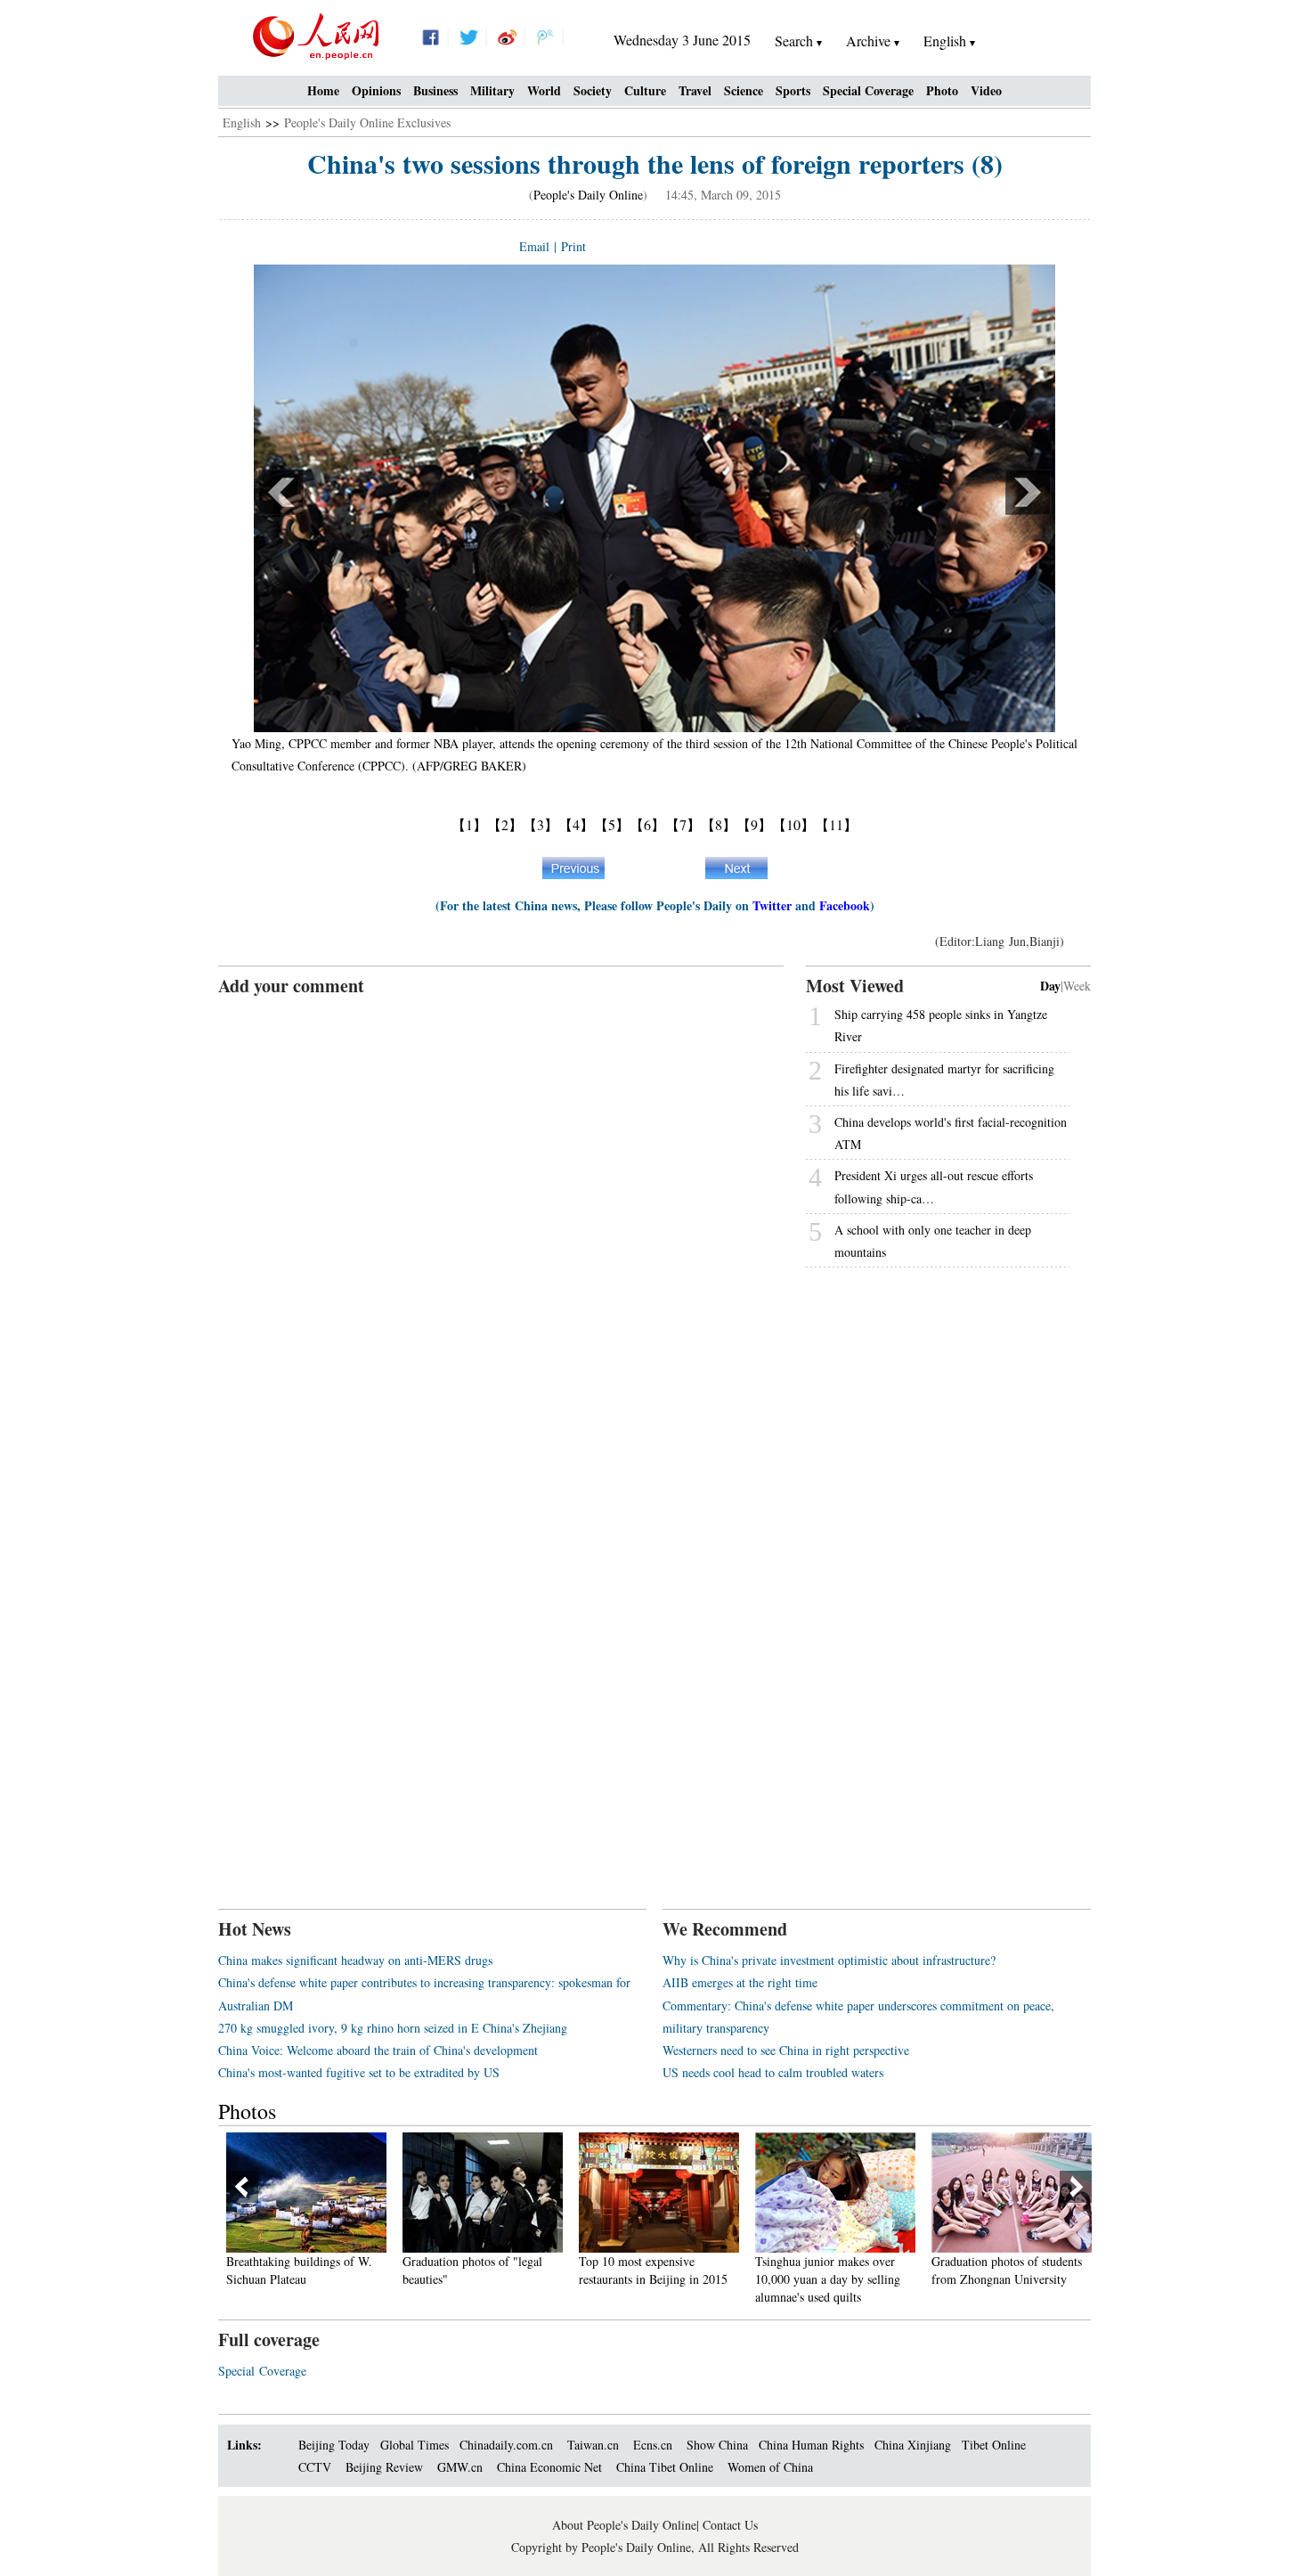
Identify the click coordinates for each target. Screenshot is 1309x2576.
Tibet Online (994, 2445)
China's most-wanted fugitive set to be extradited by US (359, 2072)
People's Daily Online (588, 195)
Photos (247, 2111)
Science (744, 90)
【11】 (836, 824)
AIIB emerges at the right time (740, 1982)
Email (534, 246)
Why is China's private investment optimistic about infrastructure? (829, 1960)
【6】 (647, 824)
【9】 (754, 824)
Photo (942, 90)
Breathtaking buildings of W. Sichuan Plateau (299, 2270)
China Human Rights (811, 2445)
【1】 (469, 824)
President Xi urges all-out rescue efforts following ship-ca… (934, 1186)
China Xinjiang (913, 2445)
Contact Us (730, 2525)
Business (435, 90)
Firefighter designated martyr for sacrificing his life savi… (944, 1080)
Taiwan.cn (593, 2445)
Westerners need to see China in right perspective (786, 2050)
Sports (793, 90)
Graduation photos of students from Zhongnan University (1007, 2270)
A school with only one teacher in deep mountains (933, 1241)
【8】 (719, 824)
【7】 (683, 824)
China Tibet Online (665, 2467)
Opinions (376, 90)
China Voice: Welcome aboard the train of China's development (378, 2050)
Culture (645, 90)
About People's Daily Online (624, 2525)
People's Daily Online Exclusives (367, 122)
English (242, 122)
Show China (717, 2445)
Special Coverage (868, 90)
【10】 (793, 824)
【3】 (541, 824)
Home (323, 90)
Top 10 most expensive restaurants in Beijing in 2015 (653, 2270)
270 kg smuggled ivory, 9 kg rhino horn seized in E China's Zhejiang (393, 2028)
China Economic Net (549, 2467)
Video (986, 90)
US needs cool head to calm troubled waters (773, 2072)
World (544, 90)
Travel (695, 90)
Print (573, 246)
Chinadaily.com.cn (506, 2445)
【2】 (505, 824)
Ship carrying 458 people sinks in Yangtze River (941, 1025)
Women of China (770, 2467)
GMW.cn (462, 2467)
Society (593, 90)
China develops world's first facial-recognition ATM (951, 1133)
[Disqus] (501, 1221)
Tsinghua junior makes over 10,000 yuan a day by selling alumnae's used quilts (828, 2278)
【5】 (612, 824)
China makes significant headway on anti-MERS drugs (355, 1960)
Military (492, 90)
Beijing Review (384, 2467)
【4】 (576, 824)
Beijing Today (334, 2445)
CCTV (315, 2467)
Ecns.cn (653, 2445)
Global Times (415, 2445)
